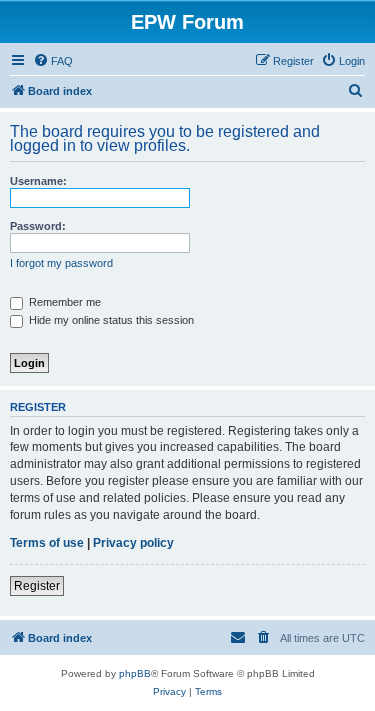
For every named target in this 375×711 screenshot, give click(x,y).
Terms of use (47, 543)
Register (37, 586)
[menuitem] (53, 61)
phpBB (135, 673)
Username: (38, 181)
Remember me (63, 302)
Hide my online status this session (110, 320)
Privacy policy (133, 543)
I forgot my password (61, 263)
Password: (38, 226)
